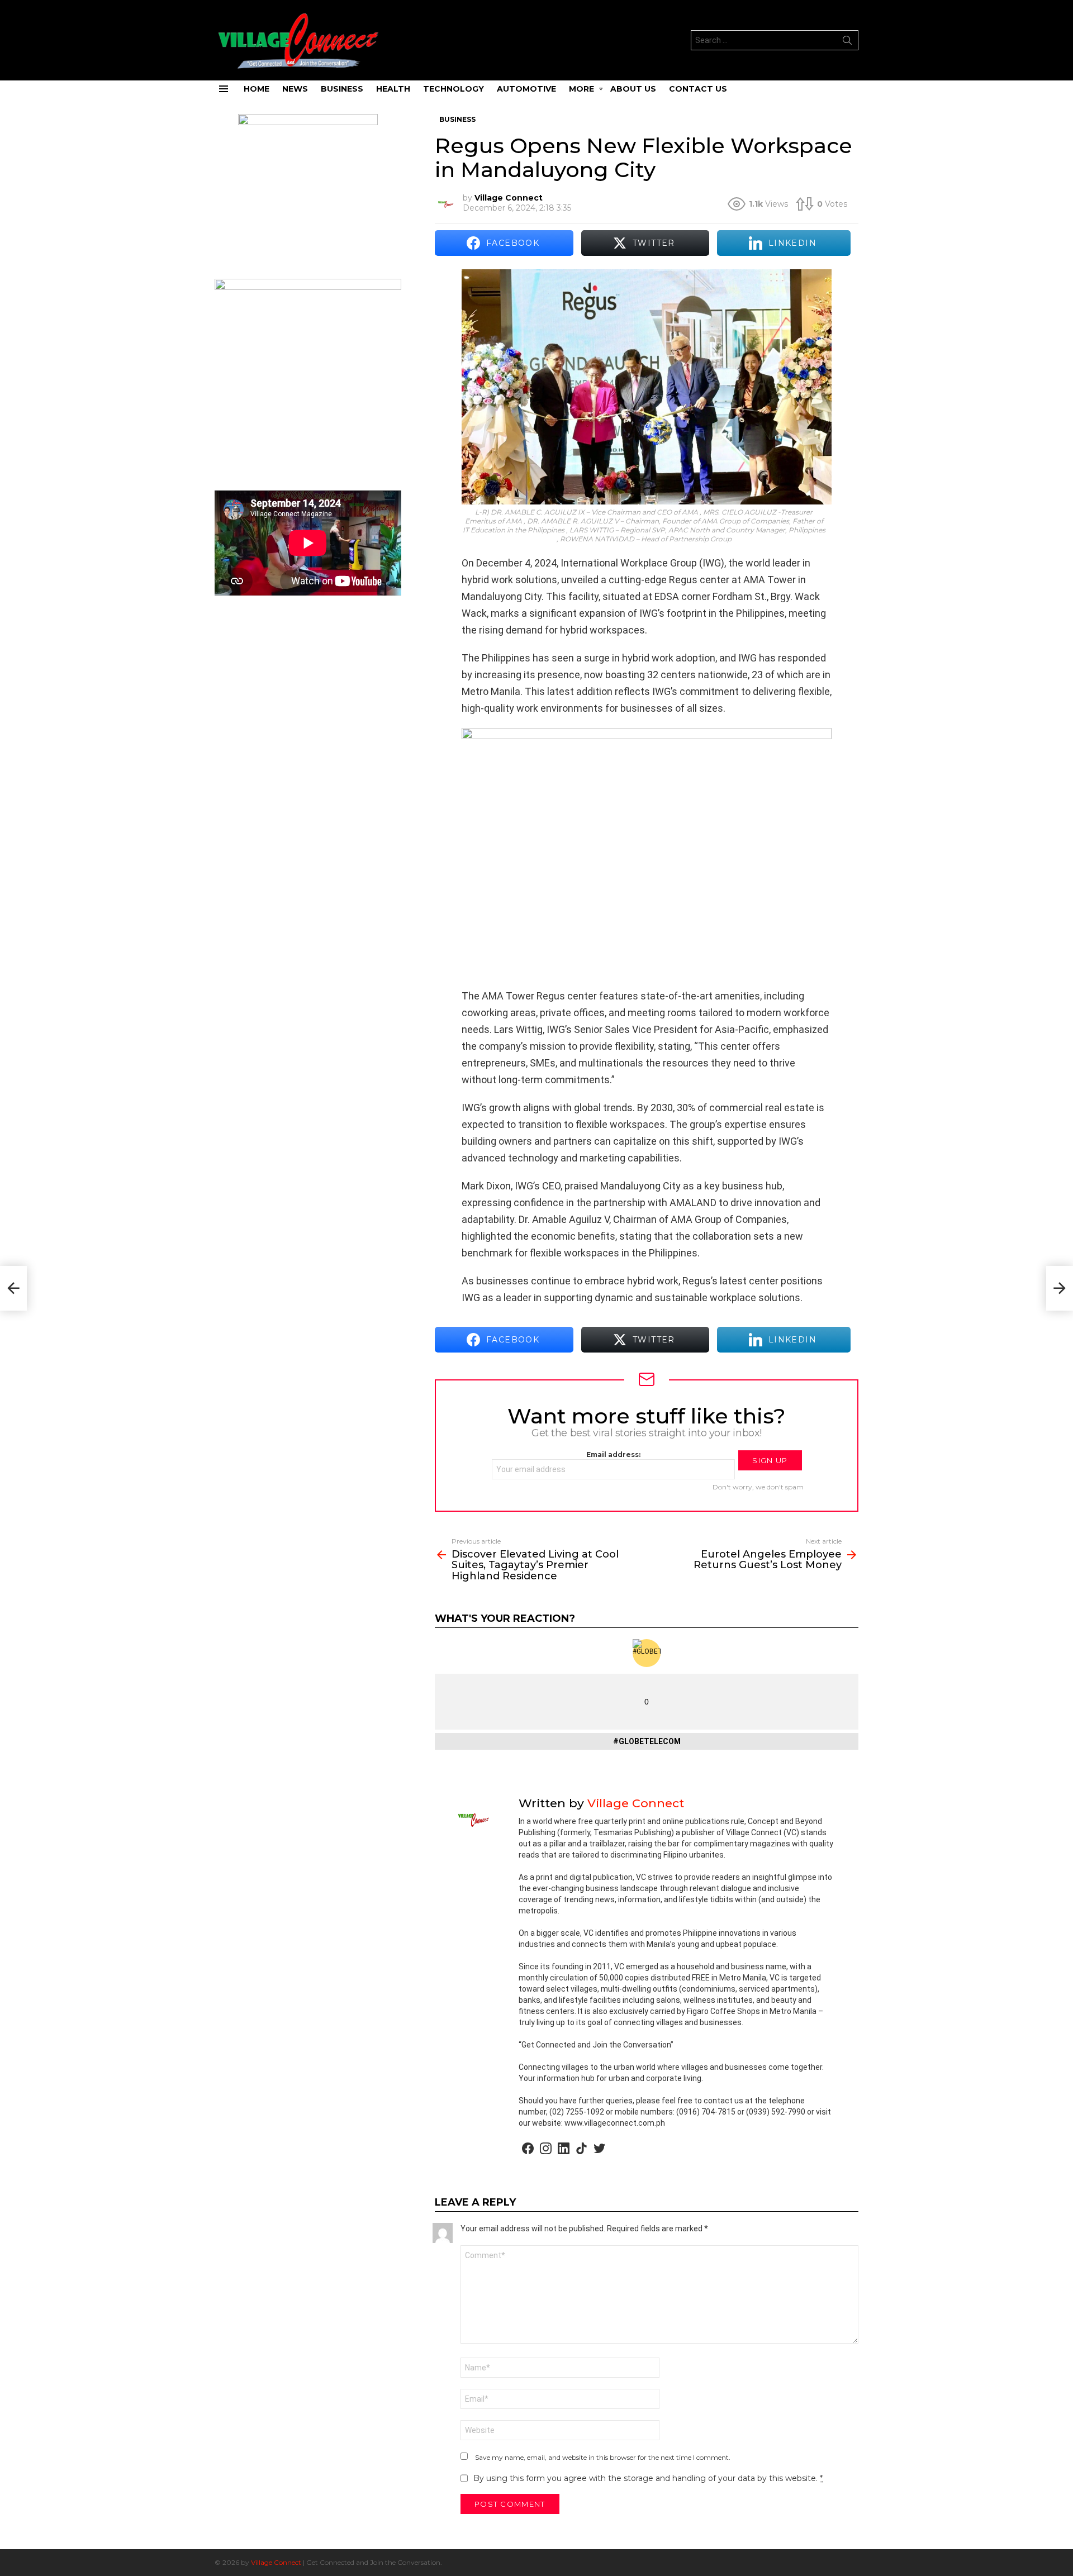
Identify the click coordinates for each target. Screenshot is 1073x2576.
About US (633, 89)
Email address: (613, 1454)
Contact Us (698, 89)
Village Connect (276, 2562)
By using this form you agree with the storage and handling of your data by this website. (648, 2478)
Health (393, 89)
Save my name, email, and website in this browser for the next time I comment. (603, 2457)
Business (342, 89)
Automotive (526, 89)
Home (257, 89)
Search (847, 42)
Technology (454, 89)
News (295, 89)
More (581, 89)
